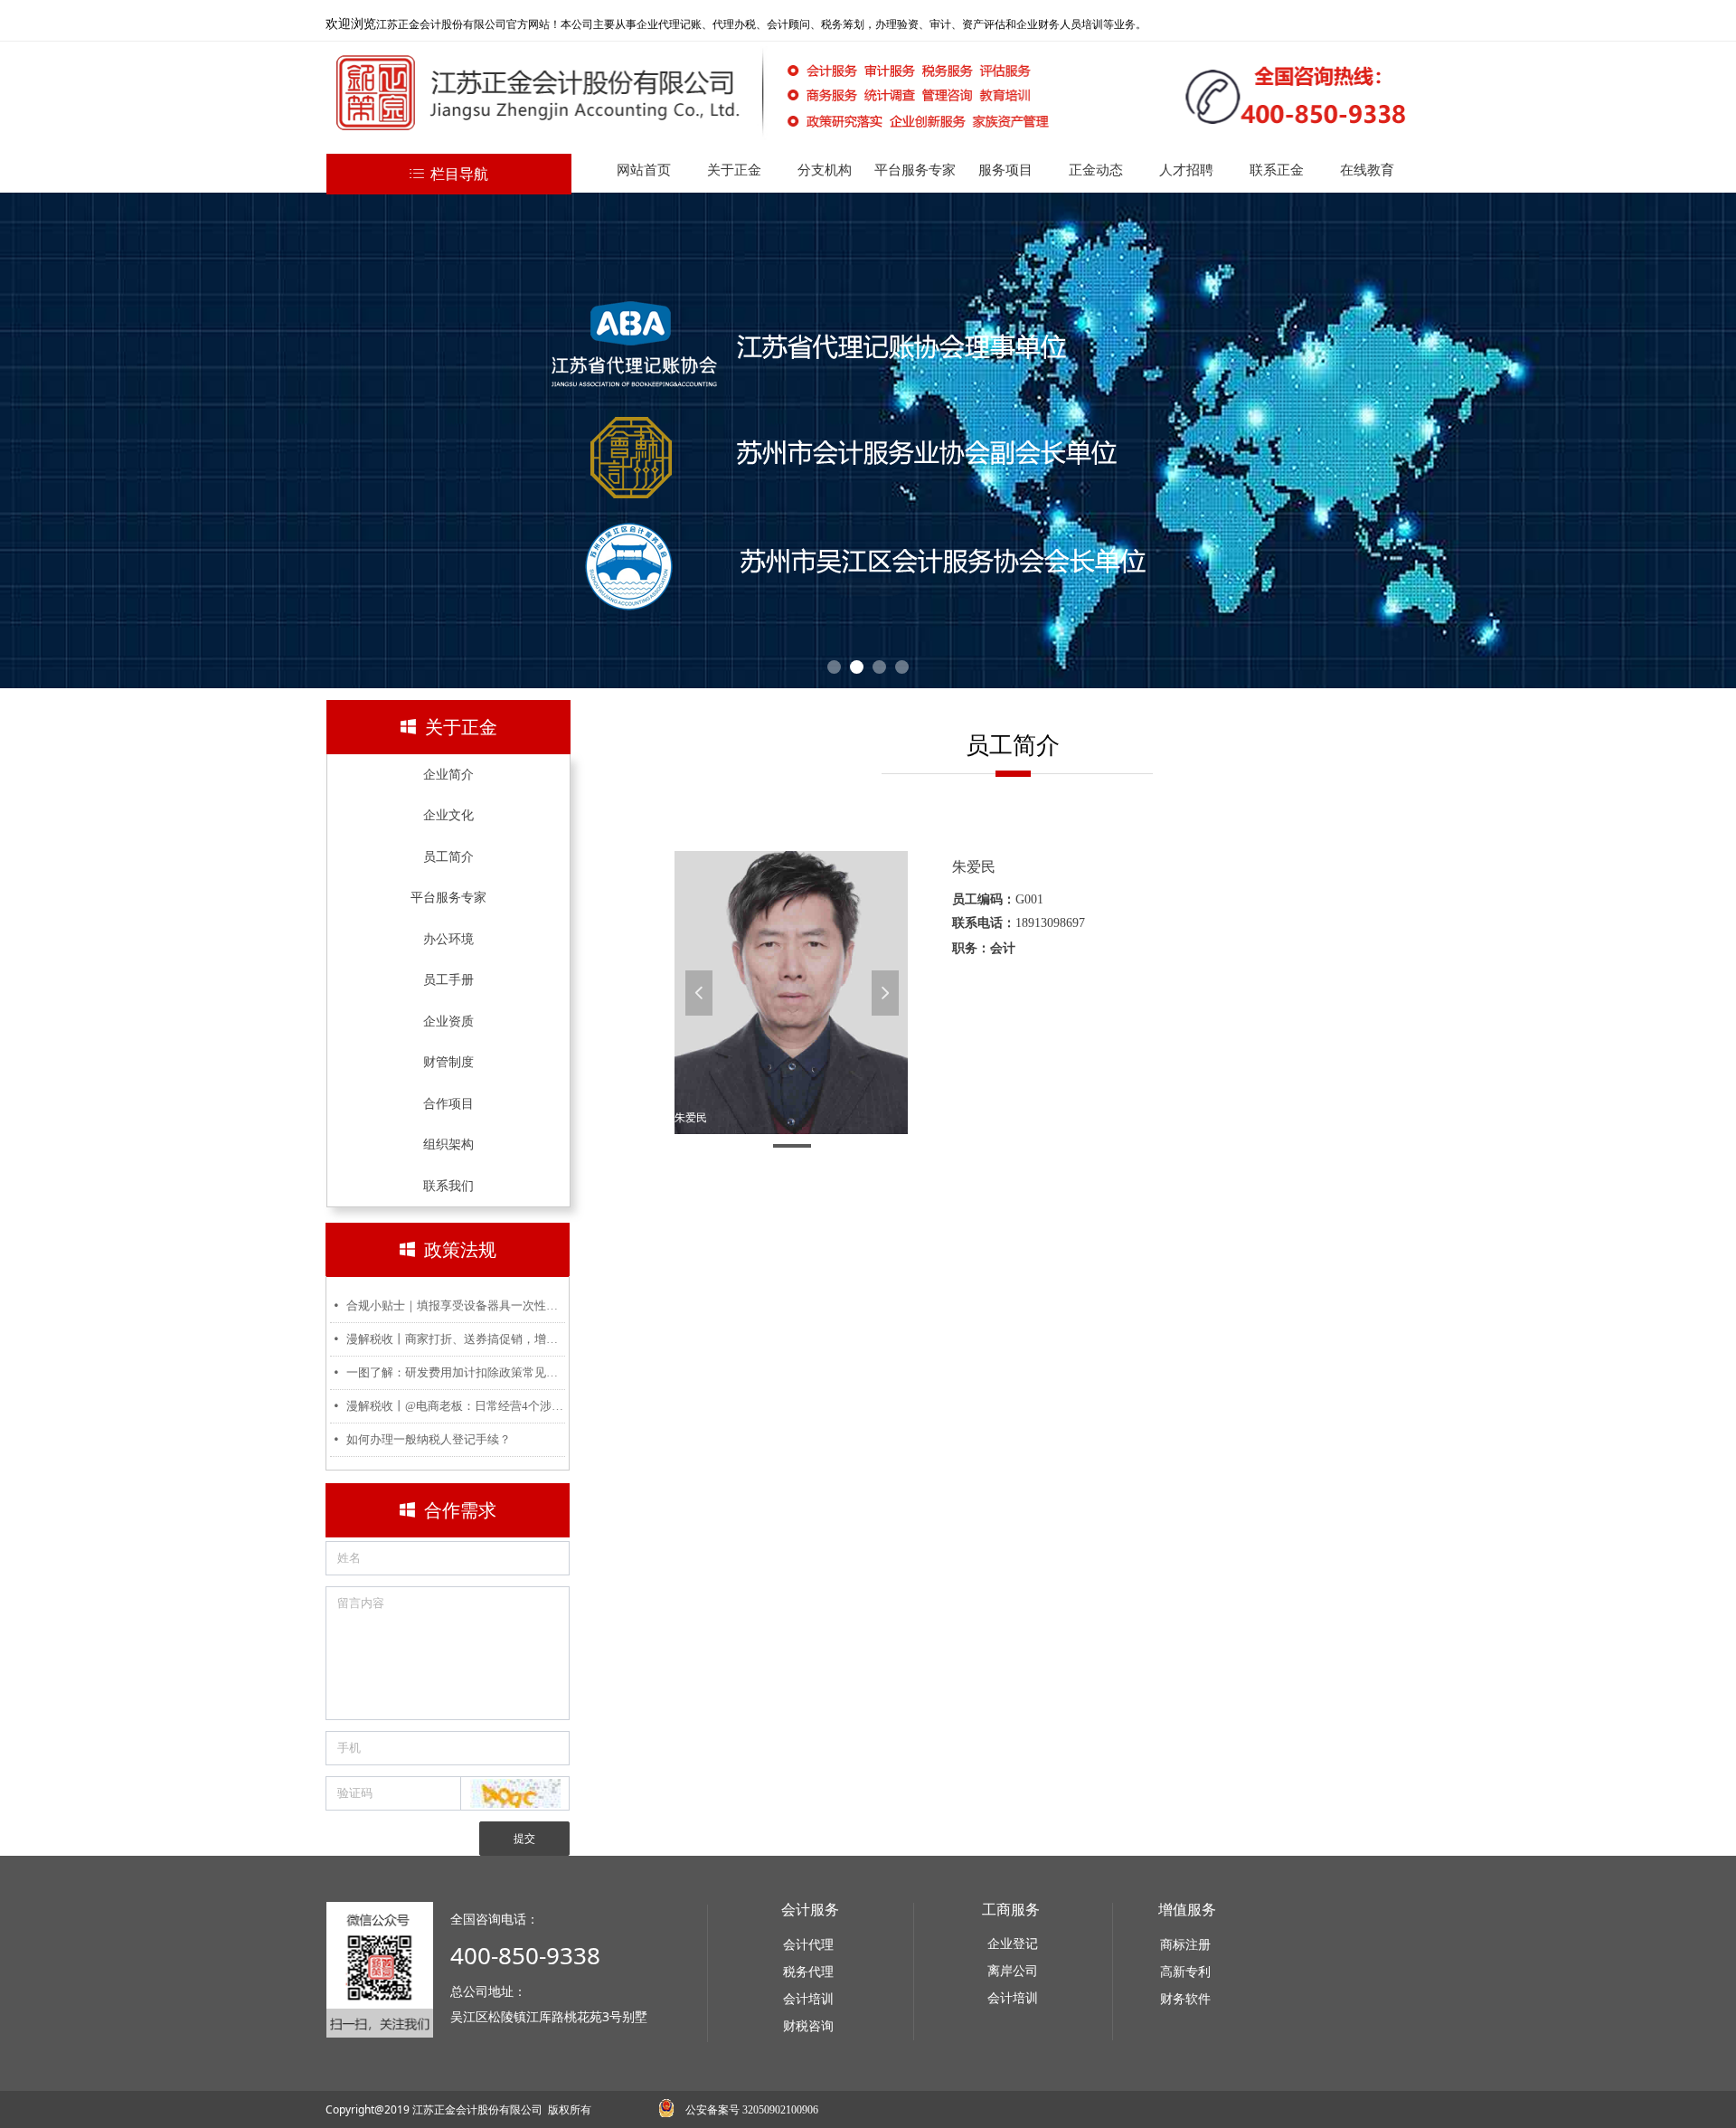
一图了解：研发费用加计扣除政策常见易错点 (456, 1372)
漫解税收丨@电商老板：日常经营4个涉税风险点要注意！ (456, 1406)
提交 (524, 1839)
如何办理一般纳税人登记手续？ (429, 1439)
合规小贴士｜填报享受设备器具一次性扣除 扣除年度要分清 (456, 1305)
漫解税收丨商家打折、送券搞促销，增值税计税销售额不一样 (456, 1339)
